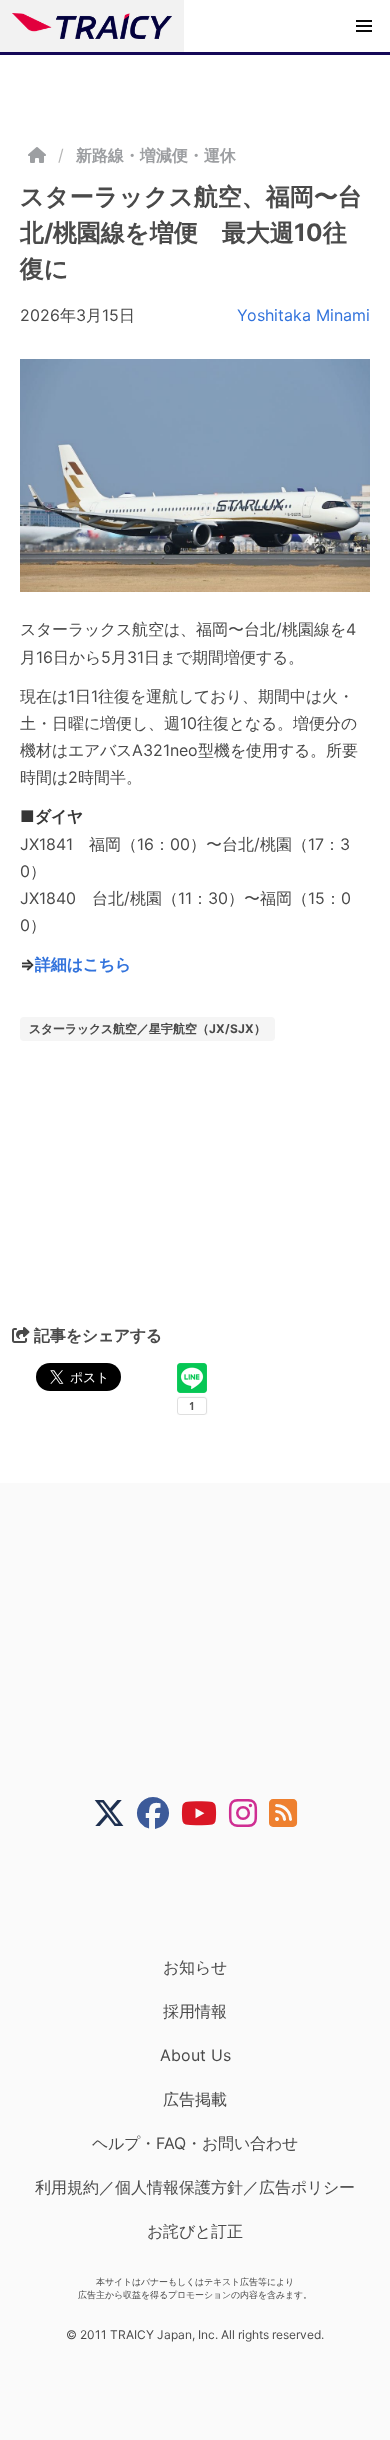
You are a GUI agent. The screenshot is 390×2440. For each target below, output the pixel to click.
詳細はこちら (83, 964)
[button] (364, 26)
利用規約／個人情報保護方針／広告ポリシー (195, 2187)
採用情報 (195, 2011)
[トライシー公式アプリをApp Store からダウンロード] (207, 1893)
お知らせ (195, 1967)
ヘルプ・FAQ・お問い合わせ (195, 2143)
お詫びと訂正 (195, 2231)
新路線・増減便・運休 (156, 155)
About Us (195, 2055)
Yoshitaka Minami (303, 315)
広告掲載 (195, 2099)
